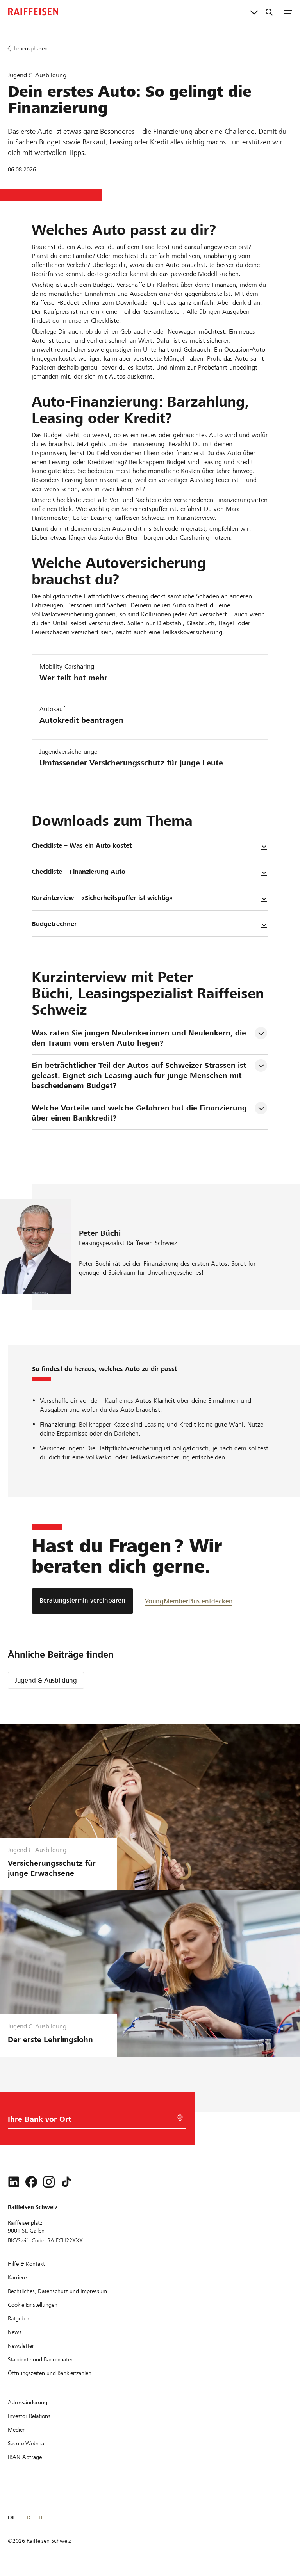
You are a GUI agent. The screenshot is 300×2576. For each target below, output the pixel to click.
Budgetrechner (54, 924)
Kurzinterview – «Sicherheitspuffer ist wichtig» (102, 898)
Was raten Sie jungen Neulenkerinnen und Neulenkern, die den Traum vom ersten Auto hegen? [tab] (140, 1038)
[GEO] (180, 2118)
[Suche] (269, 12)
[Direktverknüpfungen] (254, 12)
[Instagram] (49, 2182)
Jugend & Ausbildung (46, 1680)
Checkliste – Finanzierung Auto (79, 872)
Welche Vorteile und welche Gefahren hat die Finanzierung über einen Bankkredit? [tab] (140, 1113)
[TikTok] (66, 2182)
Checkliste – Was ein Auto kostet (82, 846)
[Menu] (288, 12)
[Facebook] (31, 2182)
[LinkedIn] (14, 2182)
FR (27, 2517)
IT (41, 2517)
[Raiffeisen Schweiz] (33, 12)
